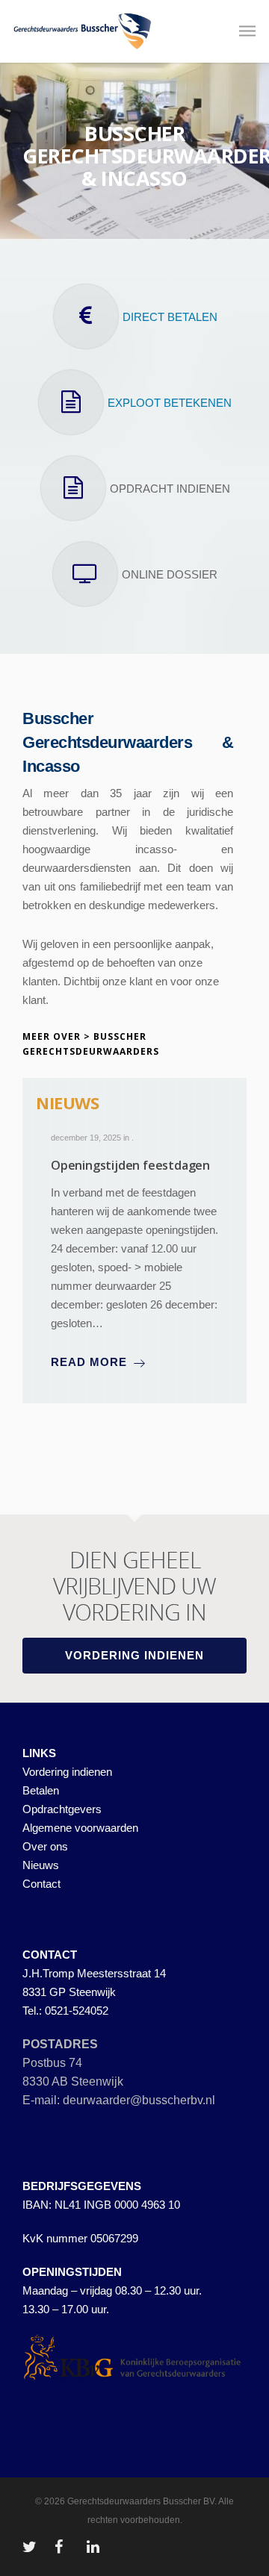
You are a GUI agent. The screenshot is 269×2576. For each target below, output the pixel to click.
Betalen (41, 1790)
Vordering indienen (67, 1772)
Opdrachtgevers (62, 1809)
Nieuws (41, 1865)
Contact (41, 1884)
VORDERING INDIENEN (134, 1655)
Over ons (45, 1846)
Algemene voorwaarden (80, 1828)
